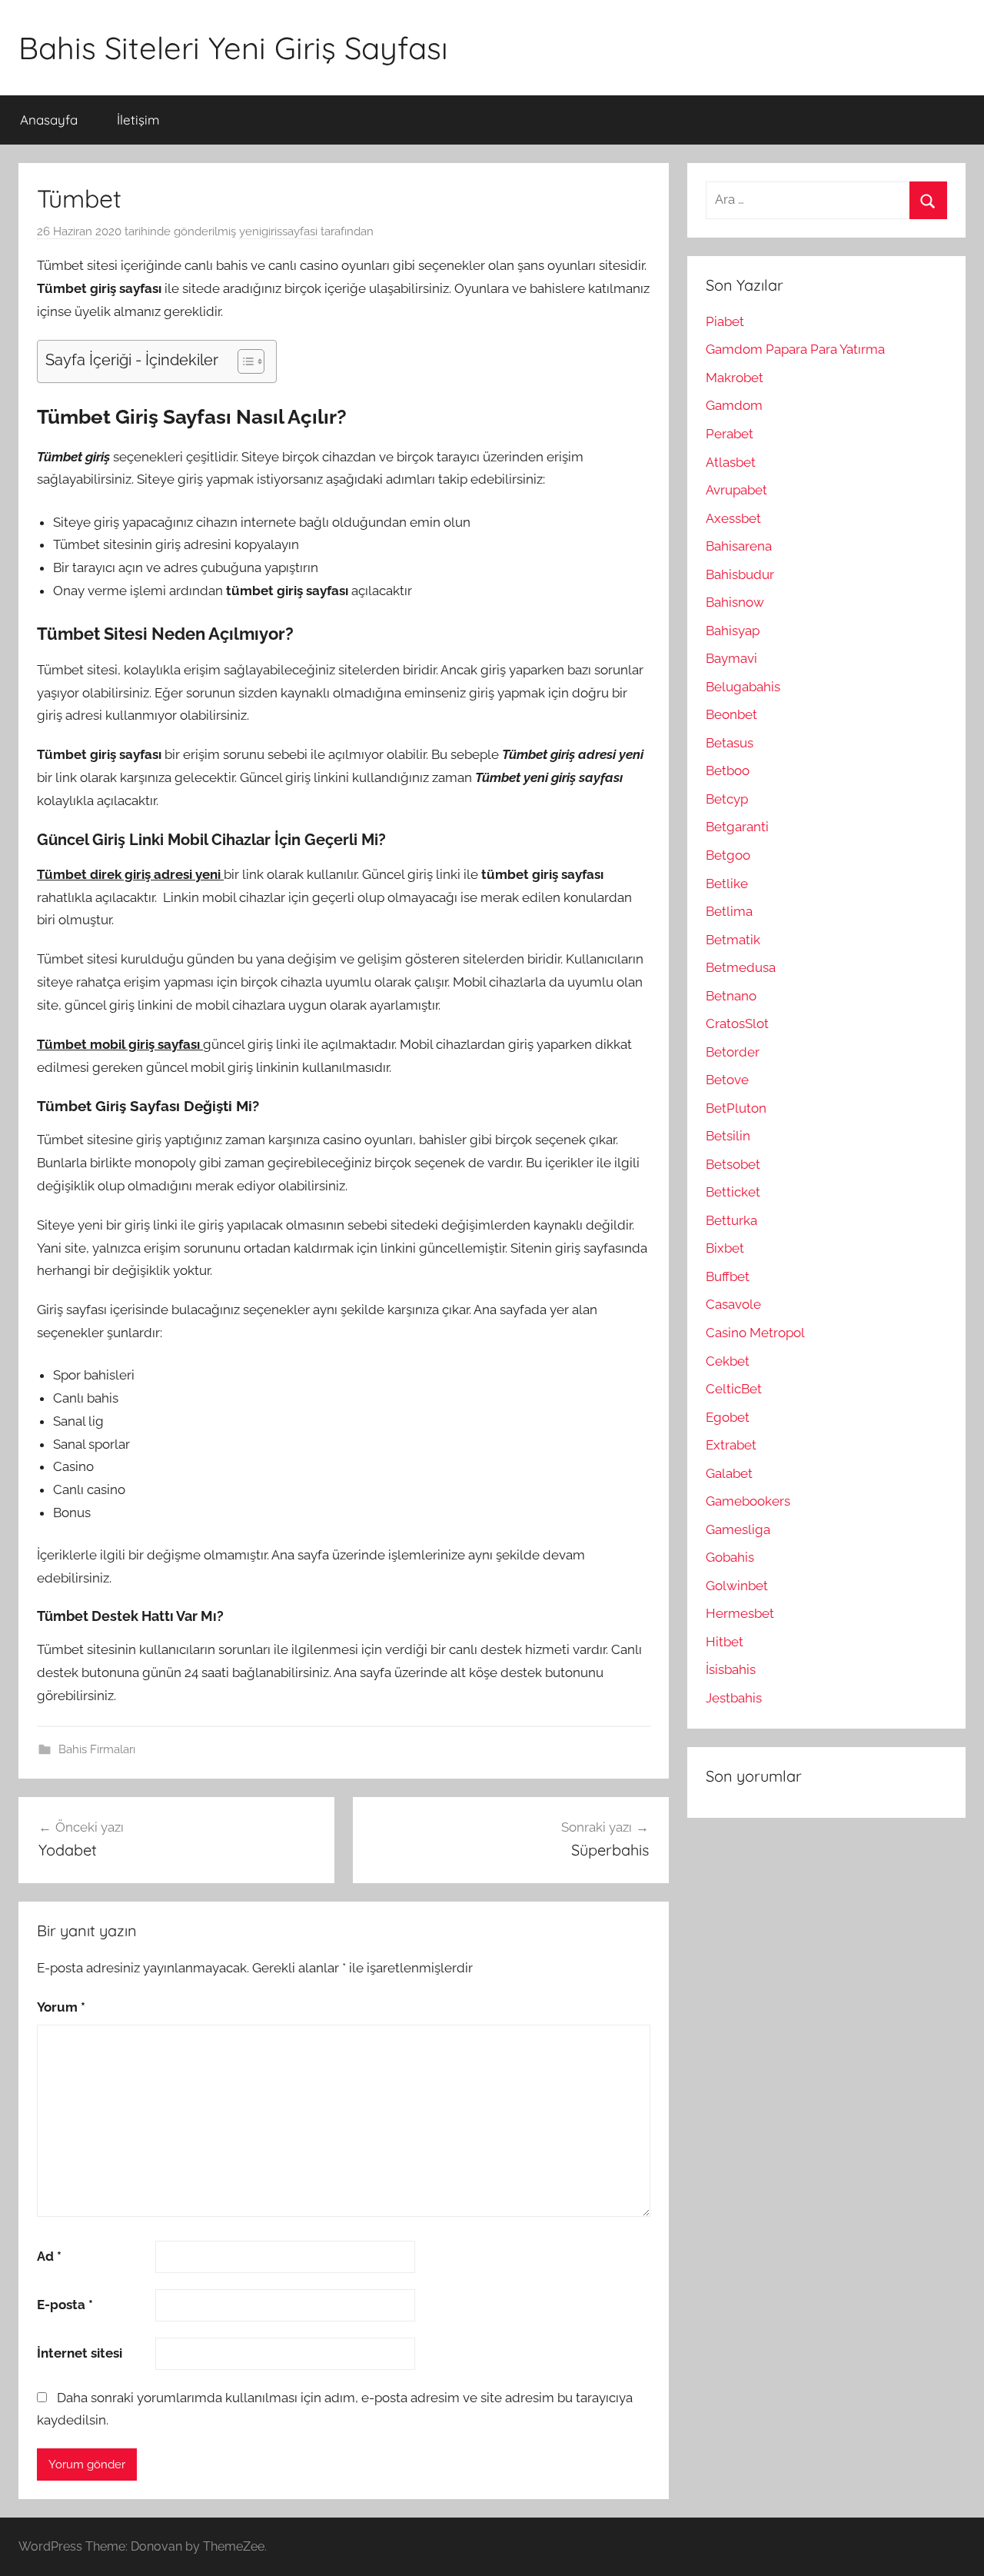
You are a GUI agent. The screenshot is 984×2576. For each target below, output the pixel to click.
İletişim (138, 120)
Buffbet (728, 1276)
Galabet (729, 1473)
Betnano (731, 996)
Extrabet (731, 1445)
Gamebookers (748, 1501)
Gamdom (734, 405)
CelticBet (734, 1389)
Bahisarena (739, 546)
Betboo (728, 770)
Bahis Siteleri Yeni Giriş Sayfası (233, 48)
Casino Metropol (755, 1333)
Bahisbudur (740, 574)
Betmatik (733, 940)
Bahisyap (733, 631)
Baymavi (731, 658)
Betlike (727, 884)
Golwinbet (737, 1586)
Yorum (61, 2007)
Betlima (729, 911)
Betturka (731, 1220)
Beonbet (731, 714)
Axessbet (733, 518)
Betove (727, 1080)
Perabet (730, 434)
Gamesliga (738, 1529)
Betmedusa (741, 967)
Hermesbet (740, 1613)
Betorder (733, 1052)
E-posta (65, 2305)
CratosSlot (737, 1023)
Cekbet (728, 1361)
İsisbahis (731, 1669)
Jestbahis (734, 1698)
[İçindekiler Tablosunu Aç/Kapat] (243, 361)
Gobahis (730, 1557)
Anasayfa (49, 120)
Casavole (733, 1304)
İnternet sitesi (80, 2353)
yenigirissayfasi (278, 231)
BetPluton (736, 1108)
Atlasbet (731, 462)
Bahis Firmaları (97, 1749)
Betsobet (733, 1164)
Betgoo (728, 855)
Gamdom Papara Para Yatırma (795, 349)
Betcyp (727, 799)
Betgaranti (737, 827)
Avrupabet (736, 490)
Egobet (728, 1417)
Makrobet (735, 378)
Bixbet (725, 1248)
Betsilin (728, 1136)
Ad (49, 2256)
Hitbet (725, 1642)
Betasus (730, 743)
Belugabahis (743, 687)
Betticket (733, 1192)
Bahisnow (735, 602)
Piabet (725, 321)
